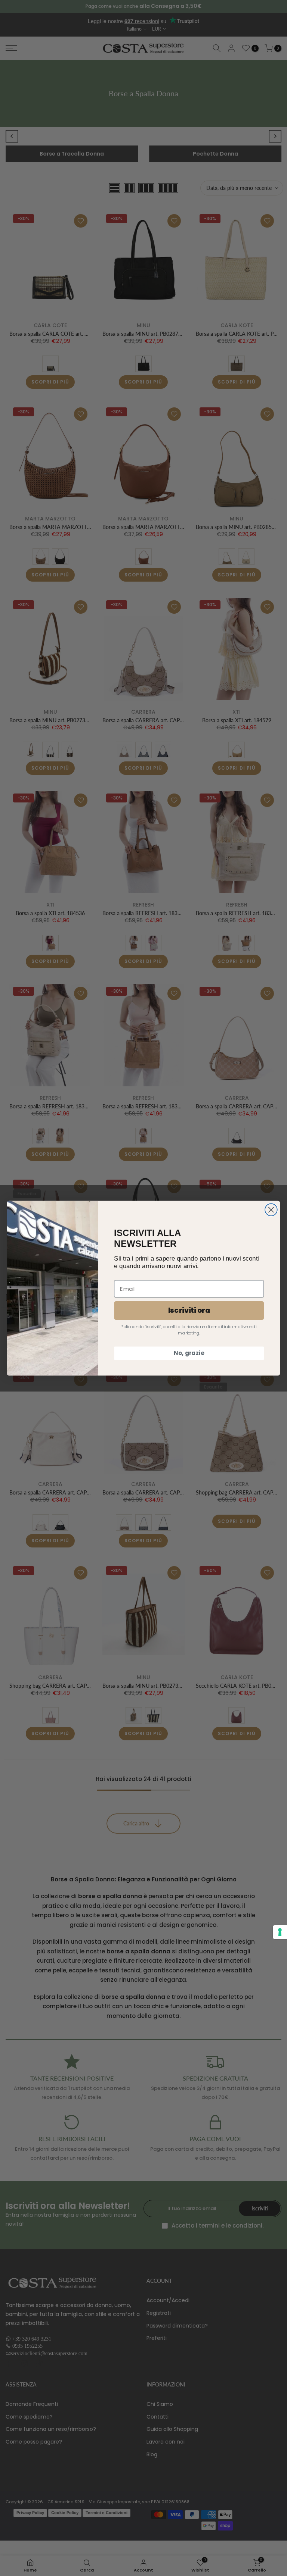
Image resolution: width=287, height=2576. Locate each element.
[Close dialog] (271, 1210)
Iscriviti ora (189, 1310)
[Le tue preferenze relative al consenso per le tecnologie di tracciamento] (280, 1932)
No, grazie (189, 1353)
